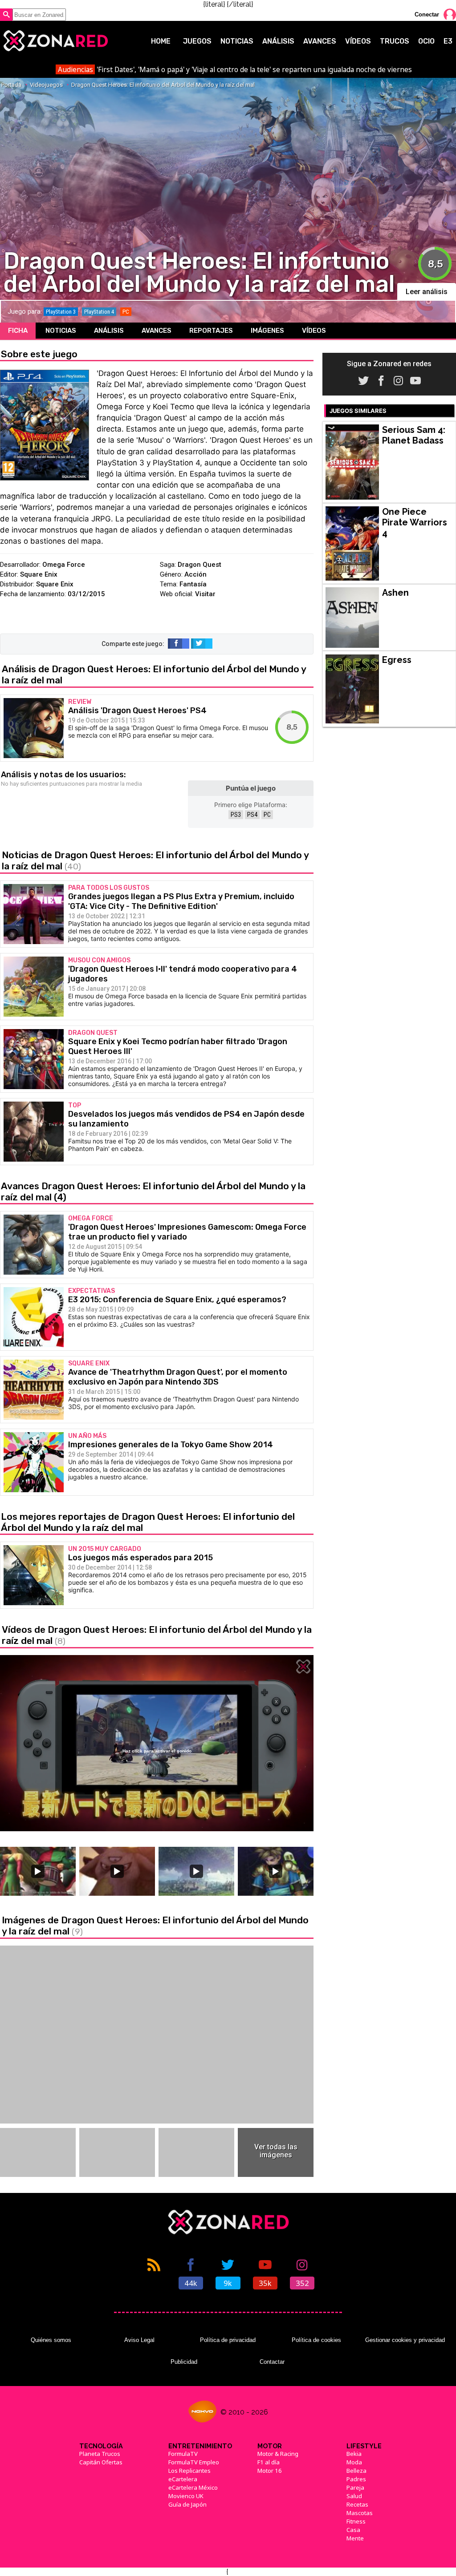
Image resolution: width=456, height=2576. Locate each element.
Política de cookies (316, 2340)
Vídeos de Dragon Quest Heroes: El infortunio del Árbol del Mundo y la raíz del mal (157, 1635)
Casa (353, 2530)
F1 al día (269, 2462)
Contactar (272, 2362)
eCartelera (183, 2479)
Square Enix (39, 574)
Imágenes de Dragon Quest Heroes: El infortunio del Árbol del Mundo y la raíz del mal (155, 1926)
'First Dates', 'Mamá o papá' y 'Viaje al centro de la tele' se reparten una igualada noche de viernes (235, 69)
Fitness (356, 2521)
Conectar (427, 14)
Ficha (18, 331)
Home (161, 41)
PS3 (236, 815)
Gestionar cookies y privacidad (405, 2340)
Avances (320, 41)
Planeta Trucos (100, 2454)
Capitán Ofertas (101, 2462)
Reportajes (211, 331)
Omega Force (64, 565)
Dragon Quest (199, 565)
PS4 (252, 815)
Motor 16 (270, 2471)
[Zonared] (55, 41)
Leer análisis (427, 292)
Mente (355, 2538)
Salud (354, 2496)
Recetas (357, 2504)
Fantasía (193, 584)
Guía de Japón (187, 2504)
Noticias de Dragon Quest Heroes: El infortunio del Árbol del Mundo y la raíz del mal (155, 860)
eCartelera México (193, 2487)
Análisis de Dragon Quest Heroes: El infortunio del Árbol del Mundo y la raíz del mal (154, 674)
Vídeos (358, 41)
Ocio (426, 41)
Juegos (197, 41)
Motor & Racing (278, 2454)
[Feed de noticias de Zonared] (154, 2273)
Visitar (205, 594)
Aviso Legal (139, 2340)
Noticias (237, 41)
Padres (356, 2479)
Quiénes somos (51, 2340)
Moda (354, 2462)
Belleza (356, 2471)
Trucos (395, 41)
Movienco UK (186, 2496)
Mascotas (360, 2513)
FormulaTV (183, 2454)
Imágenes (267, 331)
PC (267, 815)
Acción (195, 574)
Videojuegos (46, 85)
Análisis (278, 41)
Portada (11, 85)
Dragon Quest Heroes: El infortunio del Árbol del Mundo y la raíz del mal (163, 85)
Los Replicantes (189, 2471)
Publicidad (184, 2362)
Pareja (355, 2487)
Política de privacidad (228, 2340)
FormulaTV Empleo (194, 2462)
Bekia (354, 2454)
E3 (448, 41)
